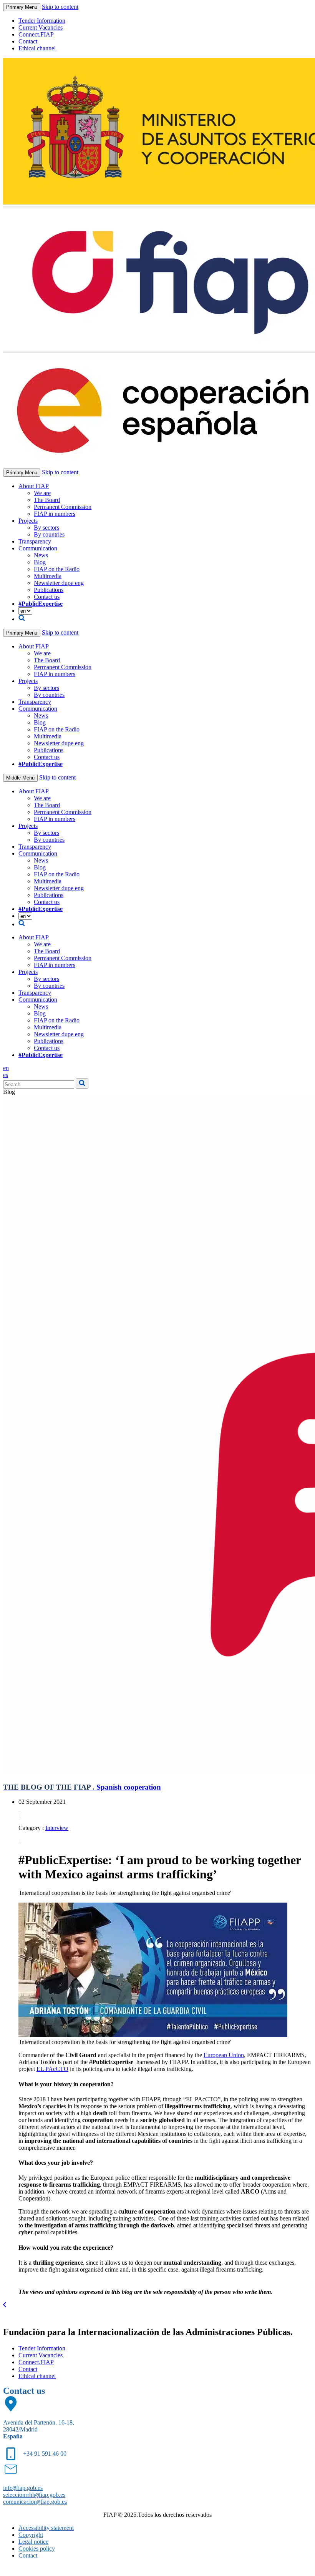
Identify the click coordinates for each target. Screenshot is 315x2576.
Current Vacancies (41, 27)
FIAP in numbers (55, 514)
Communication (38, 548)
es (6, 1075)
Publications (49, 590)
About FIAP (34, 486)
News (41, 555)
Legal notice (33, 2542)
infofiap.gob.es (23, 2488)
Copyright (31, 2535)
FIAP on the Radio (57, 569)
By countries (49, 534)
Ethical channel (37, 48)
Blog (40, 562)
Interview (57, 1828)
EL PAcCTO (52, 2069)
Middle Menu (20, 778)
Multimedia (48, 576)
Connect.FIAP (36, 34)
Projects (28, 521)
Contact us (47, 597)
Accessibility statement (46, 2528)
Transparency (35, 541)
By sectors (46, 528)
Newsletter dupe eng (59, 583)
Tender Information (42, 21)
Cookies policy (37, 2549)
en (6, 1068)
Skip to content (60, 7)
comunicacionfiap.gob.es (35, 2502)
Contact (28, 41)
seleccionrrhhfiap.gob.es (34, 2495)
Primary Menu (22, 7)
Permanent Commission (63, 507)
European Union (224, 2055)
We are (42, 493)
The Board (47, 500)
